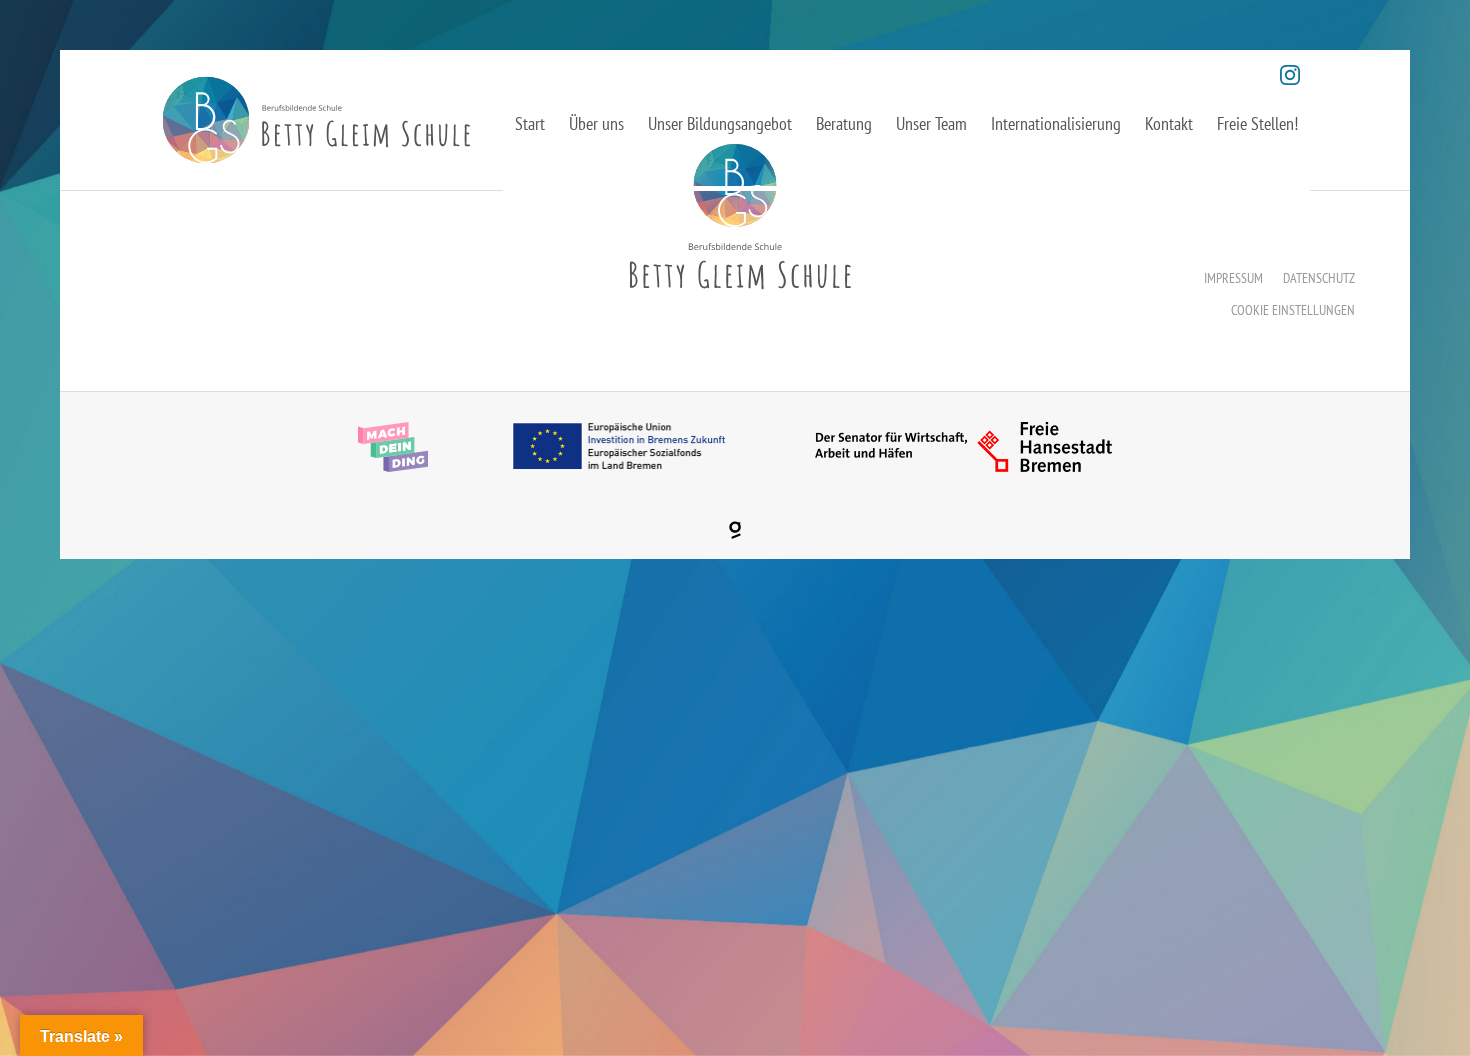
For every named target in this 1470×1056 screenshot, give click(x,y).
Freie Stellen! (1257, 123)
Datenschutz (1319, 278)
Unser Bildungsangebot (720, 123)
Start (530, 123)
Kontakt (1169, 123)
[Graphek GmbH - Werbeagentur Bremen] (735, 530)
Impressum (1233, 278)
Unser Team (931, 123)
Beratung (844, 123)
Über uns (596, 123)
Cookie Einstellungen (1293, 310)
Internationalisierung (1056, 123)
